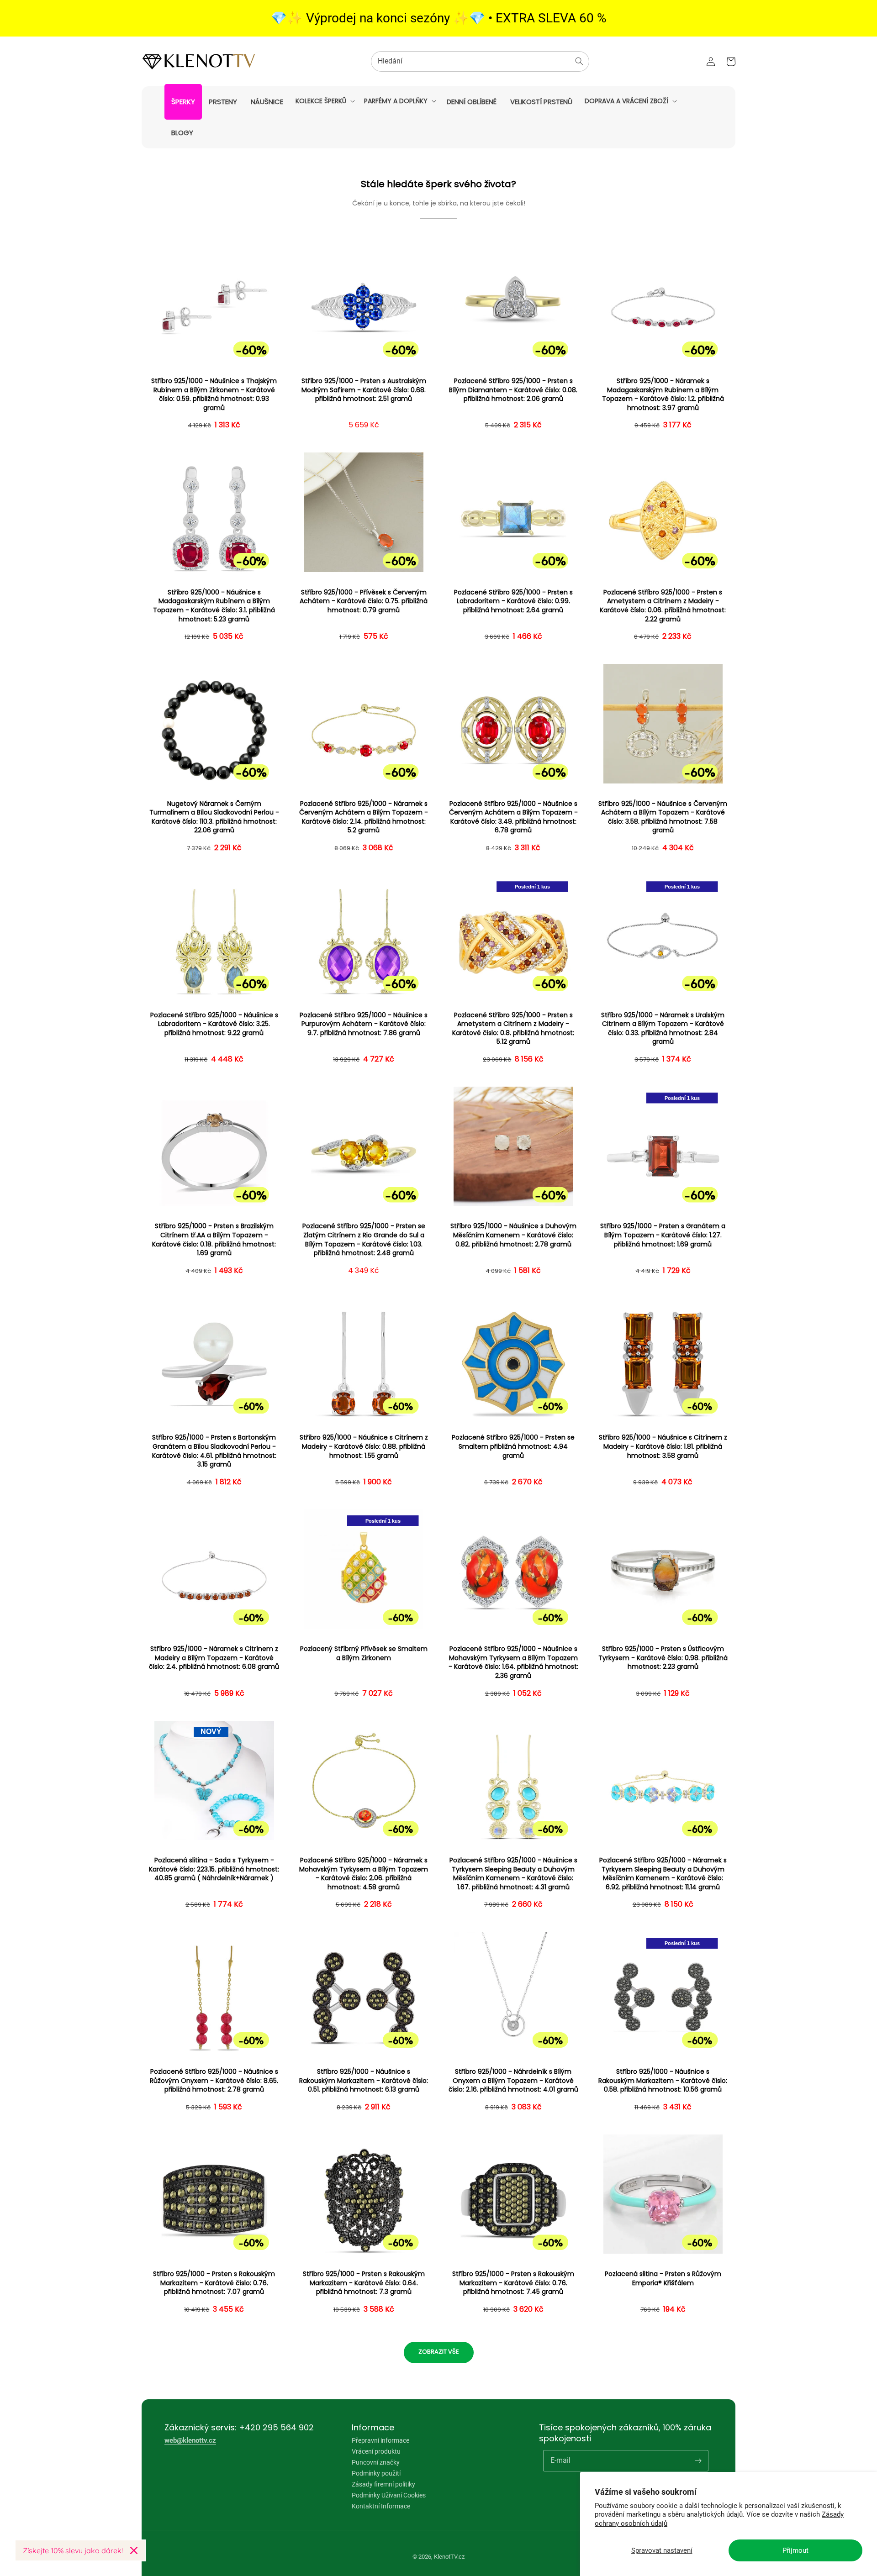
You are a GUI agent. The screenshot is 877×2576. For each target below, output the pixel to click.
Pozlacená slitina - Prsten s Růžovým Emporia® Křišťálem (663, 2279)
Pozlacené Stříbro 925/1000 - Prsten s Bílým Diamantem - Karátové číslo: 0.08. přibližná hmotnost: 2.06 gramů (513, 390)
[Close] (134, 2550)
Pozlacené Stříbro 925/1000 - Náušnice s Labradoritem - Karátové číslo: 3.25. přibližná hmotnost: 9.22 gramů (214, 1024)
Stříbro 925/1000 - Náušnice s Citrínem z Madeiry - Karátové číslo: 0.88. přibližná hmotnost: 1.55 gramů (364, 1446)
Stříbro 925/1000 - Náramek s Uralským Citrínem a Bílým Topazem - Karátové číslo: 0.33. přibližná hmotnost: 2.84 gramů (663, 1029)
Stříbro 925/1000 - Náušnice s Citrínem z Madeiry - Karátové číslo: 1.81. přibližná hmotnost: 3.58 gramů (663, 1446)
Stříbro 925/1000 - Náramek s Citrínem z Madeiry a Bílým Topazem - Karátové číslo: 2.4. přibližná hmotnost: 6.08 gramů (214, 1658)
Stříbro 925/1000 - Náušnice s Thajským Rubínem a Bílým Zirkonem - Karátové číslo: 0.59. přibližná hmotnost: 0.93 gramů (214, 394)
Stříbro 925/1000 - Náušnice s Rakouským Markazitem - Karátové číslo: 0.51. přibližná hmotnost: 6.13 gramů (364, 2081)
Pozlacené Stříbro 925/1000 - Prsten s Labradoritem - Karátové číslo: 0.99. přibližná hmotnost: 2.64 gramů (513, 601)
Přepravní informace (380, 2441)
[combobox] (480, 61)
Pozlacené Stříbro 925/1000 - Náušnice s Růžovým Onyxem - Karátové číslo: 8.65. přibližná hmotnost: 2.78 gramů (214, 2081)
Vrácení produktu (376, 2451)
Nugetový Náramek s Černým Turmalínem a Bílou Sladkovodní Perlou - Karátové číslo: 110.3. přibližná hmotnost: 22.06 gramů (214, 817)
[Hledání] (579, 61)
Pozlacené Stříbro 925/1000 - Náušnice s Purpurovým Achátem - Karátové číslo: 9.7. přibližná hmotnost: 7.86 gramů (364, 1024)
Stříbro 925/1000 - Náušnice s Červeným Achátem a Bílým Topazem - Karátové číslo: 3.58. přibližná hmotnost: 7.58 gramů (663, 817)
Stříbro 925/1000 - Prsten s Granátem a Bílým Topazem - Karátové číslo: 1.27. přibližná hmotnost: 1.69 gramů (663, 1235)
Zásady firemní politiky (383, 2484)
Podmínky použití (376, 2473)
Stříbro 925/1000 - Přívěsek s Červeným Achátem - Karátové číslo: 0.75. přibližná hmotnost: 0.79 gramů (364, 601)
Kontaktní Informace (381, 2506)
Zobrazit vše (439, 2352)
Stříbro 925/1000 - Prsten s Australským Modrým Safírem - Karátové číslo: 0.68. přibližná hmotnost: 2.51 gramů (364, 390)
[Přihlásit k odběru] (698, 2460)
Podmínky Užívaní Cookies (389, 2495)
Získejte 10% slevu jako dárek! (73, 2550)
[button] (324, 101)
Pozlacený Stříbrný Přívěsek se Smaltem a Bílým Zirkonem (364, 1653)
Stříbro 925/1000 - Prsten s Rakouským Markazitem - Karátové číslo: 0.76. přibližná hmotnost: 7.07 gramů (214, 2283)
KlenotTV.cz (449, 2557)
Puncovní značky (376, 2462)
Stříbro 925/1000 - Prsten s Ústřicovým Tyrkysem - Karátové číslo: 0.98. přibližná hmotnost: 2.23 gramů (663, 1658)
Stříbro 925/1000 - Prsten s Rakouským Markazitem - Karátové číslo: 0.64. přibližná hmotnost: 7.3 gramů (364, 2283)
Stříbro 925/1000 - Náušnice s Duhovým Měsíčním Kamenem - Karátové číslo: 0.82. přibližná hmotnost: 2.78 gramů (513, 1235)
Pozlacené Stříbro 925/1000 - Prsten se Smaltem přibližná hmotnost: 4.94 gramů (513, 1446)
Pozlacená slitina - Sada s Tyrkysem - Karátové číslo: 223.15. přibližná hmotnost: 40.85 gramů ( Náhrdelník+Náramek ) (214, 1869)
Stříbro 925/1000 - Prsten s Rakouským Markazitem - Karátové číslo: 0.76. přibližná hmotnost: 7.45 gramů (513, 2283)
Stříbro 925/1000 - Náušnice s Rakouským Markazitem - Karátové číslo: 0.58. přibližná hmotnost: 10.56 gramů (663, 2081)
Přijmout (795, 2550)
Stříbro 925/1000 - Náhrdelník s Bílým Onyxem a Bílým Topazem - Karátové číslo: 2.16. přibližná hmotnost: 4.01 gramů (513, 2081)
